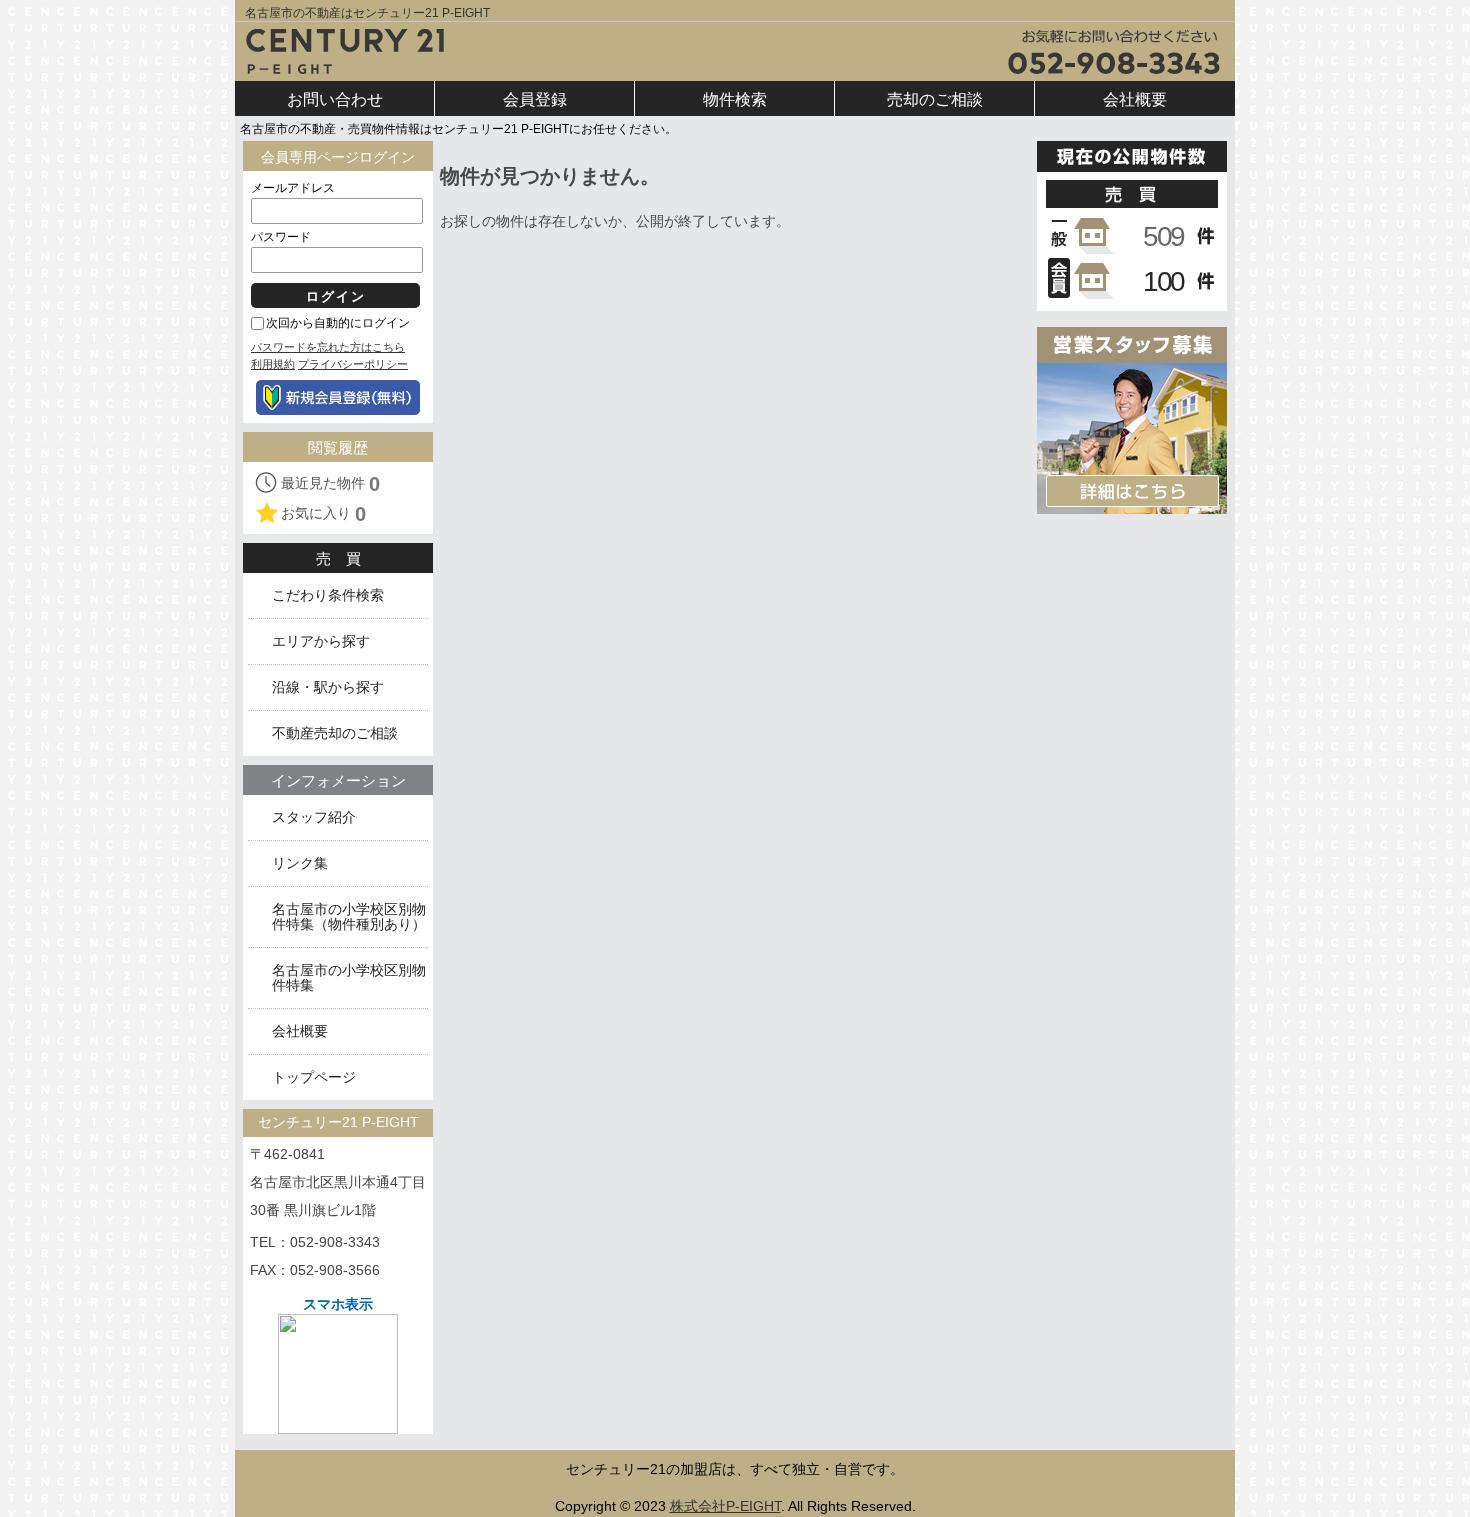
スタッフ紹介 (314, 817)
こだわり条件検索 (328, 595)
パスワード (281, 237)
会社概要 (300, 1031)
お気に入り (323, 514)
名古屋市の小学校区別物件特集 (349, 978)
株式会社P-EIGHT (725, 1506)
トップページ (314, 1077)
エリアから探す (321, 641)
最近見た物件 (330, 484)
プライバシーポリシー (353, 364)
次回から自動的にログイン (338, 323)
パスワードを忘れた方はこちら (328, 347)
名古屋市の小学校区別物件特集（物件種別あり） (349, 917)
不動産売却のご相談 (335, 733)
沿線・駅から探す (328, 687)
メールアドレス (293, 188)
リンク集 (300, 863)
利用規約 (273, 364)
